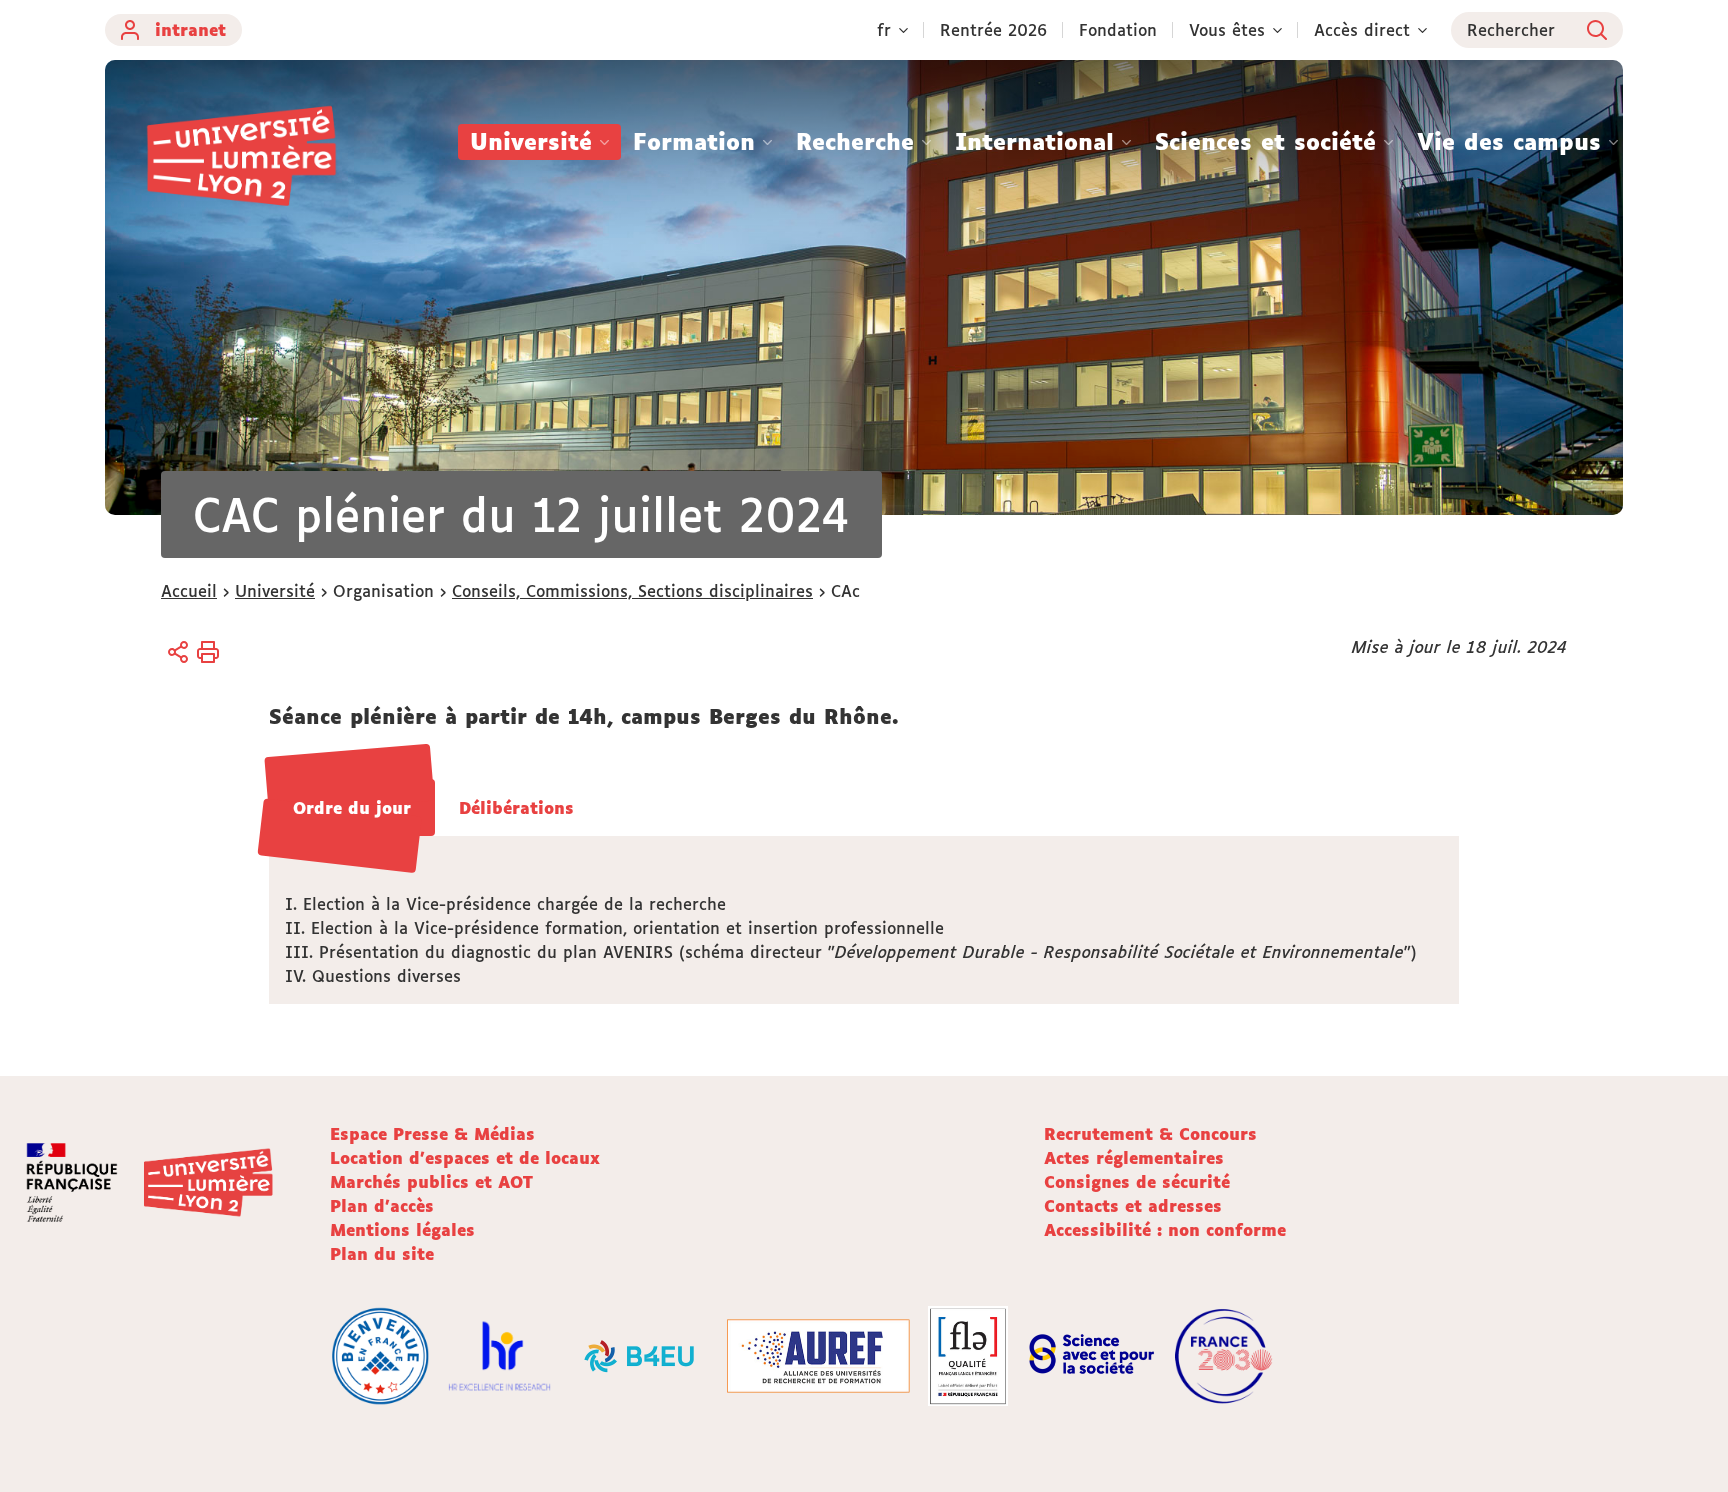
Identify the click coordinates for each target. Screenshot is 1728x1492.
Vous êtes (1227, 30)
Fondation (1118, 30)
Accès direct (1362, 30)
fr (884, 30)
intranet (190, 30)
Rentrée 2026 (993, 30)
